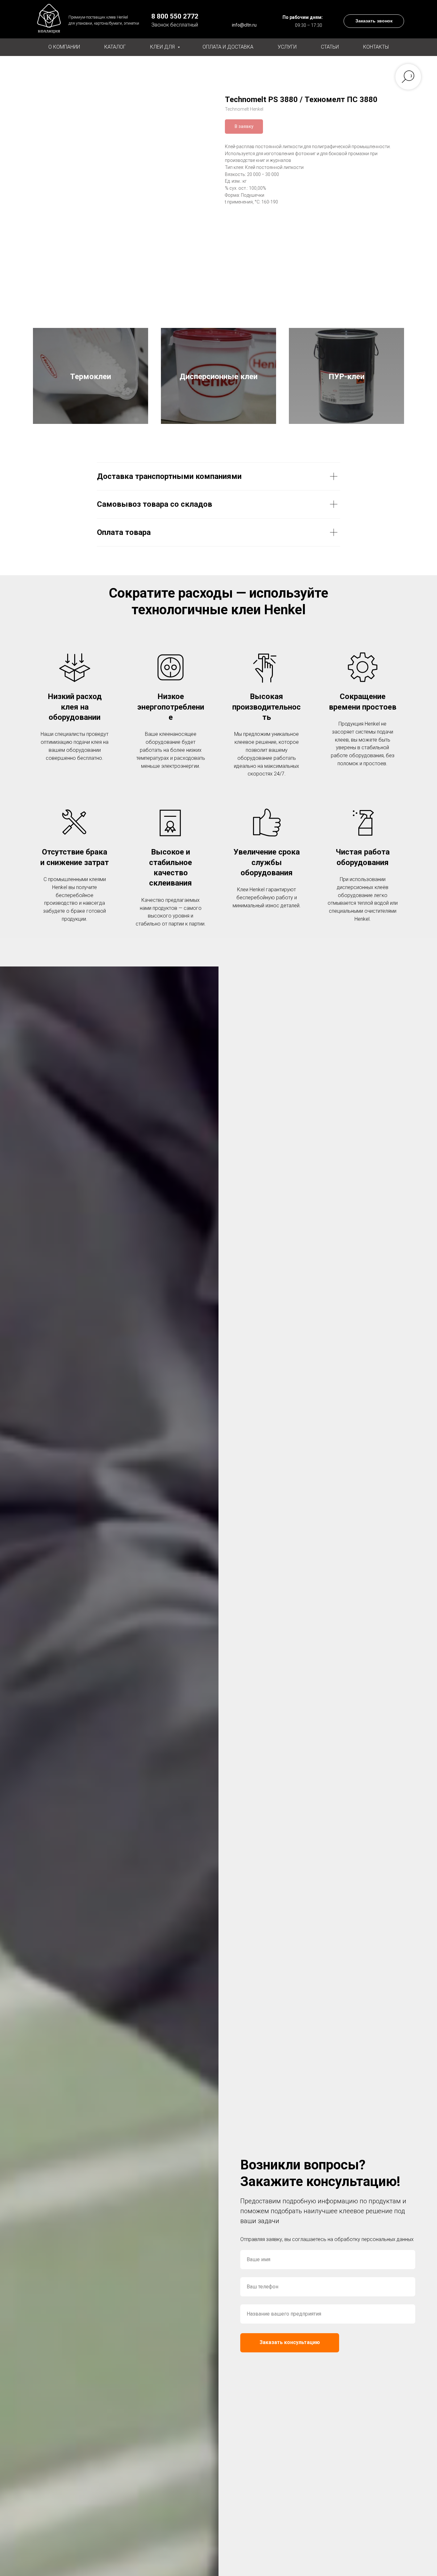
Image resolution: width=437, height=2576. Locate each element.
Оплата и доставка (228, 47)
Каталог (115, 47)
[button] (374, 21)
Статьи (330, 47)
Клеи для (163, 47)
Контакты (376, 47)
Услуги (287, 47)
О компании (64, 47)
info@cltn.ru (244, 25)
